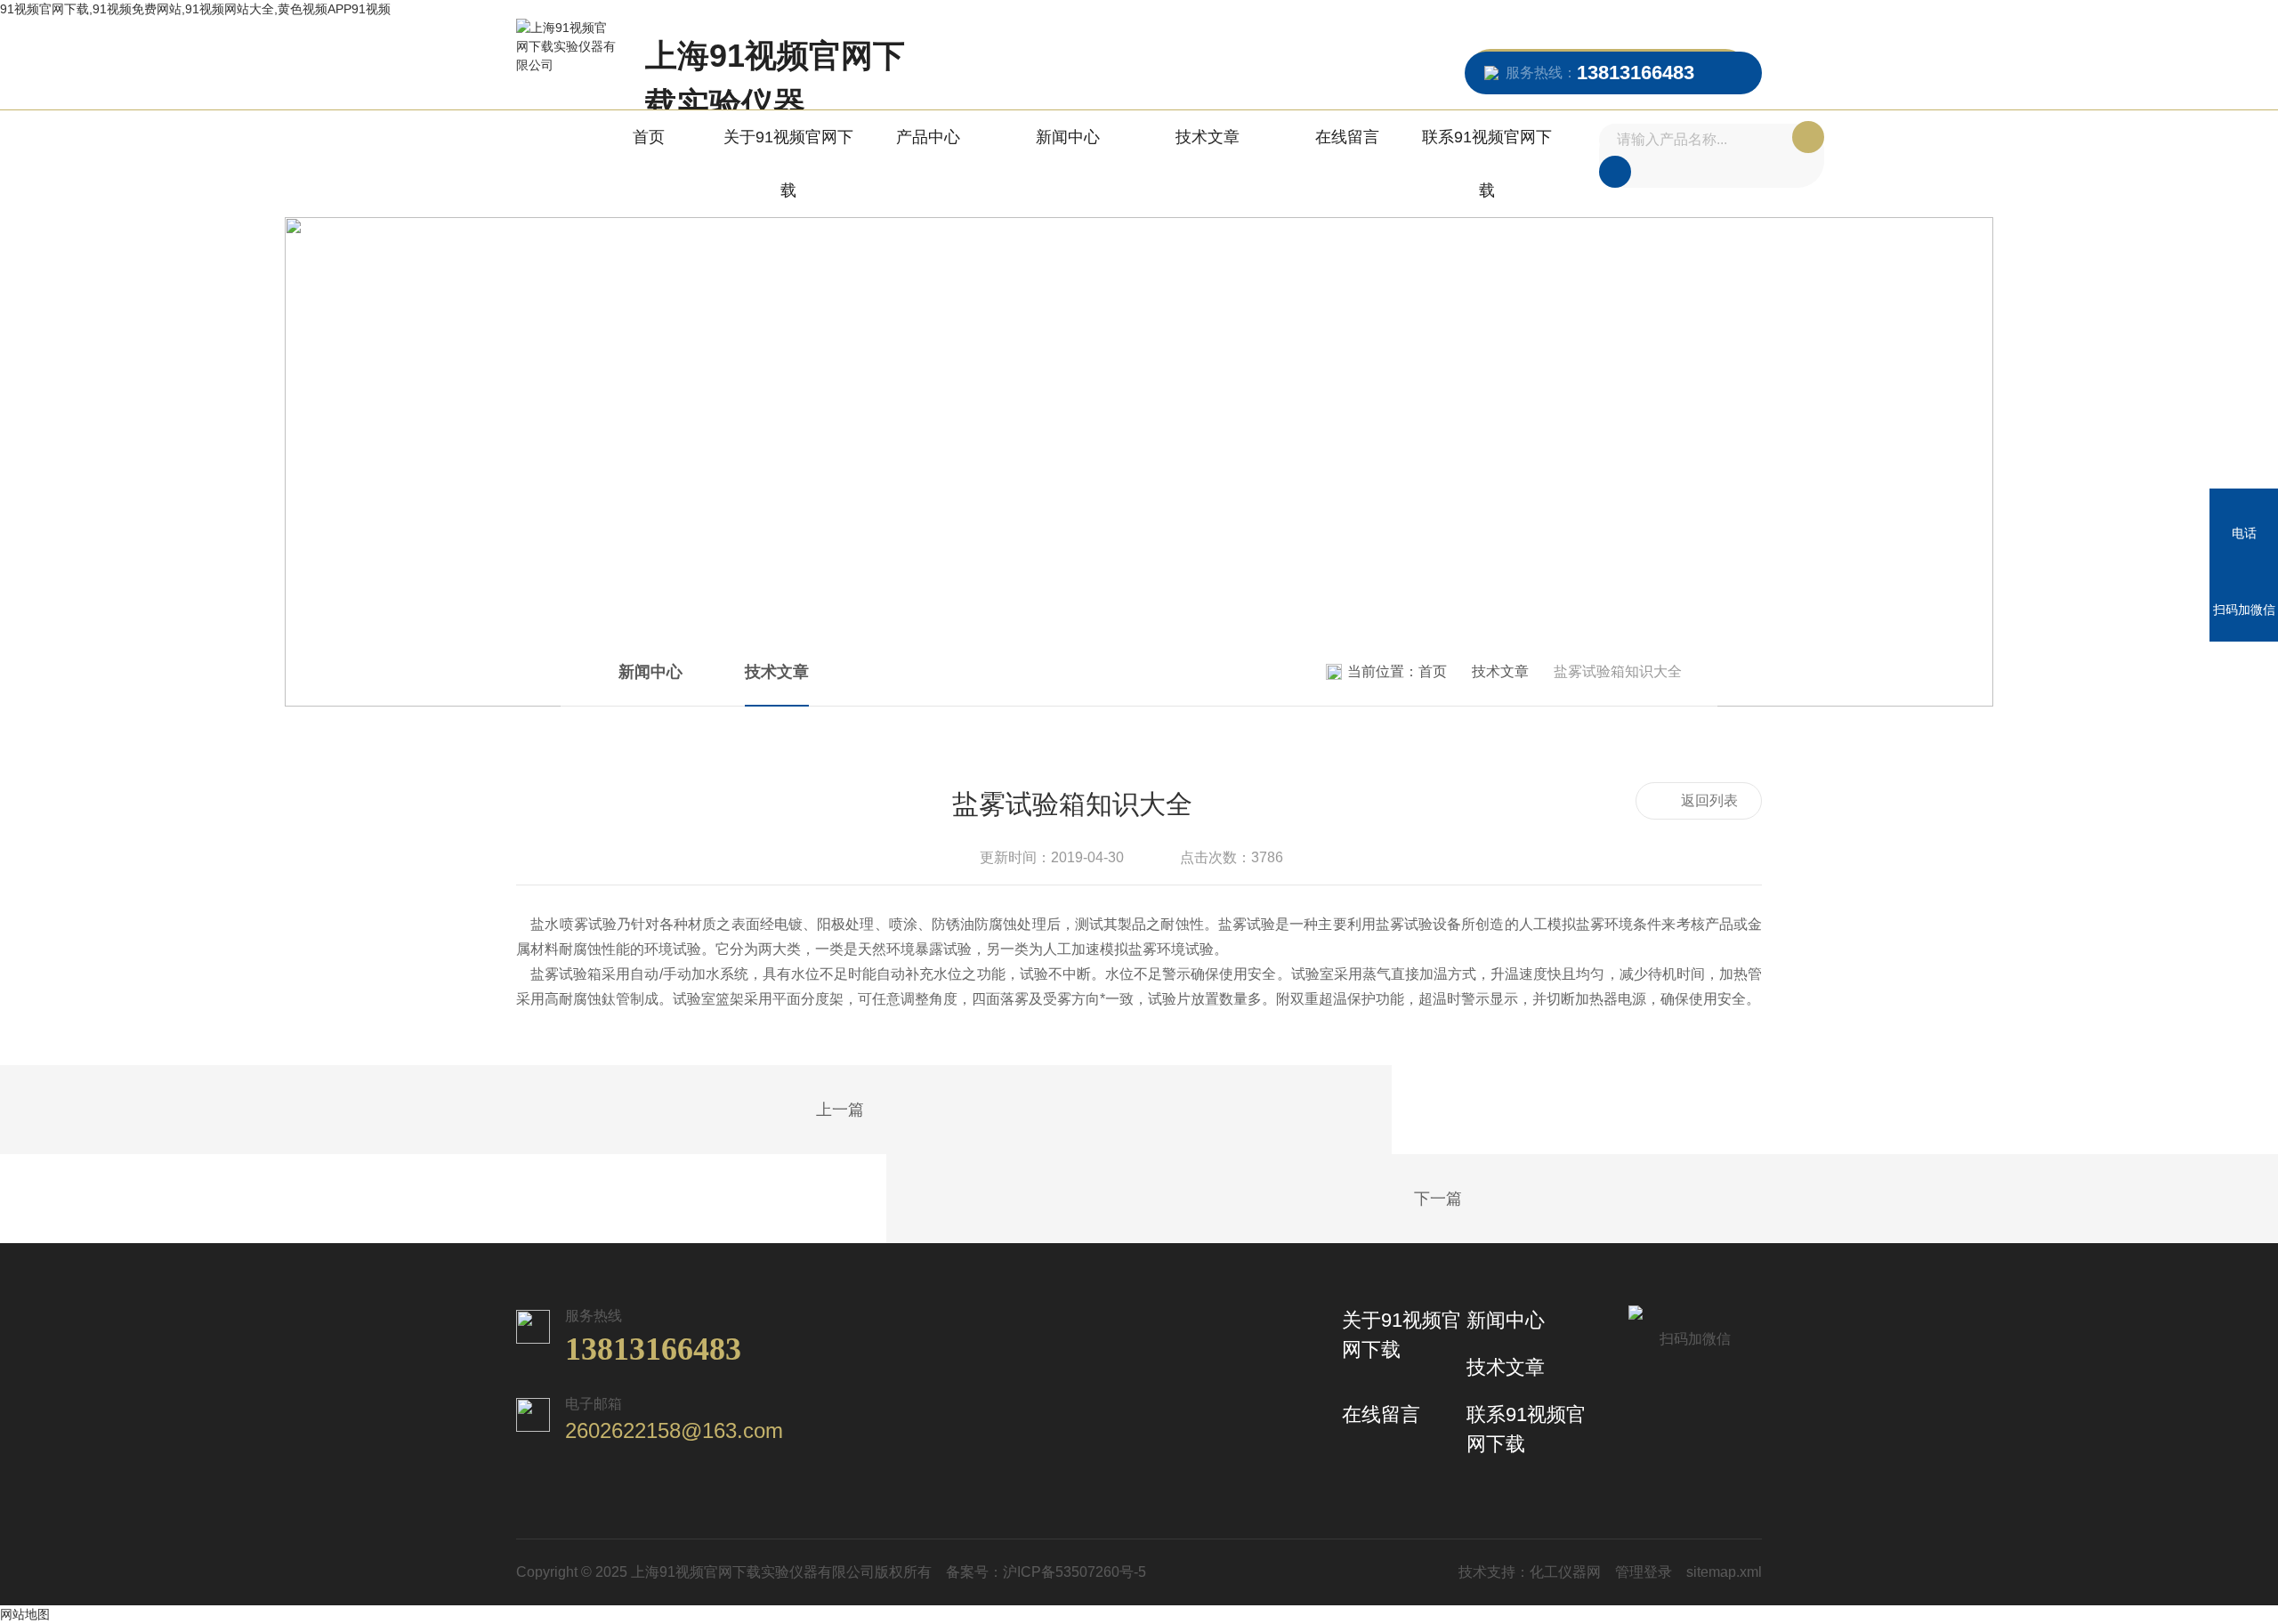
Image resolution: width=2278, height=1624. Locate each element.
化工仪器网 (1565, 1572)
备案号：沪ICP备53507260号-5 (1046, 1572)
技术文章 (1208, 137)
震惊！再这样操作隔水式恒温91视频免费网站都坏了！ (1484, 1200)
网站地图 (25, 1614)
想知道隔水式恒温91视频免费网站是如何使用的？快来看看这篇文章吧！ (794, 1111)
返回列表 (1709, 800)
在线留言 (1347, 137)
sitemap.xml (1724, 1572)
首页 (649, 137)
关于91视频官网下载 (788, 164)
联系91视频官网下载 (1487, 164)
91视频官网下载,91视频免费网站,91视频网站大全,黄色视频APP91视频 (195, 9)
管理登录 (1644, 1572)
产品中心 (928, 137)
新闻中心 (1068, 137)
